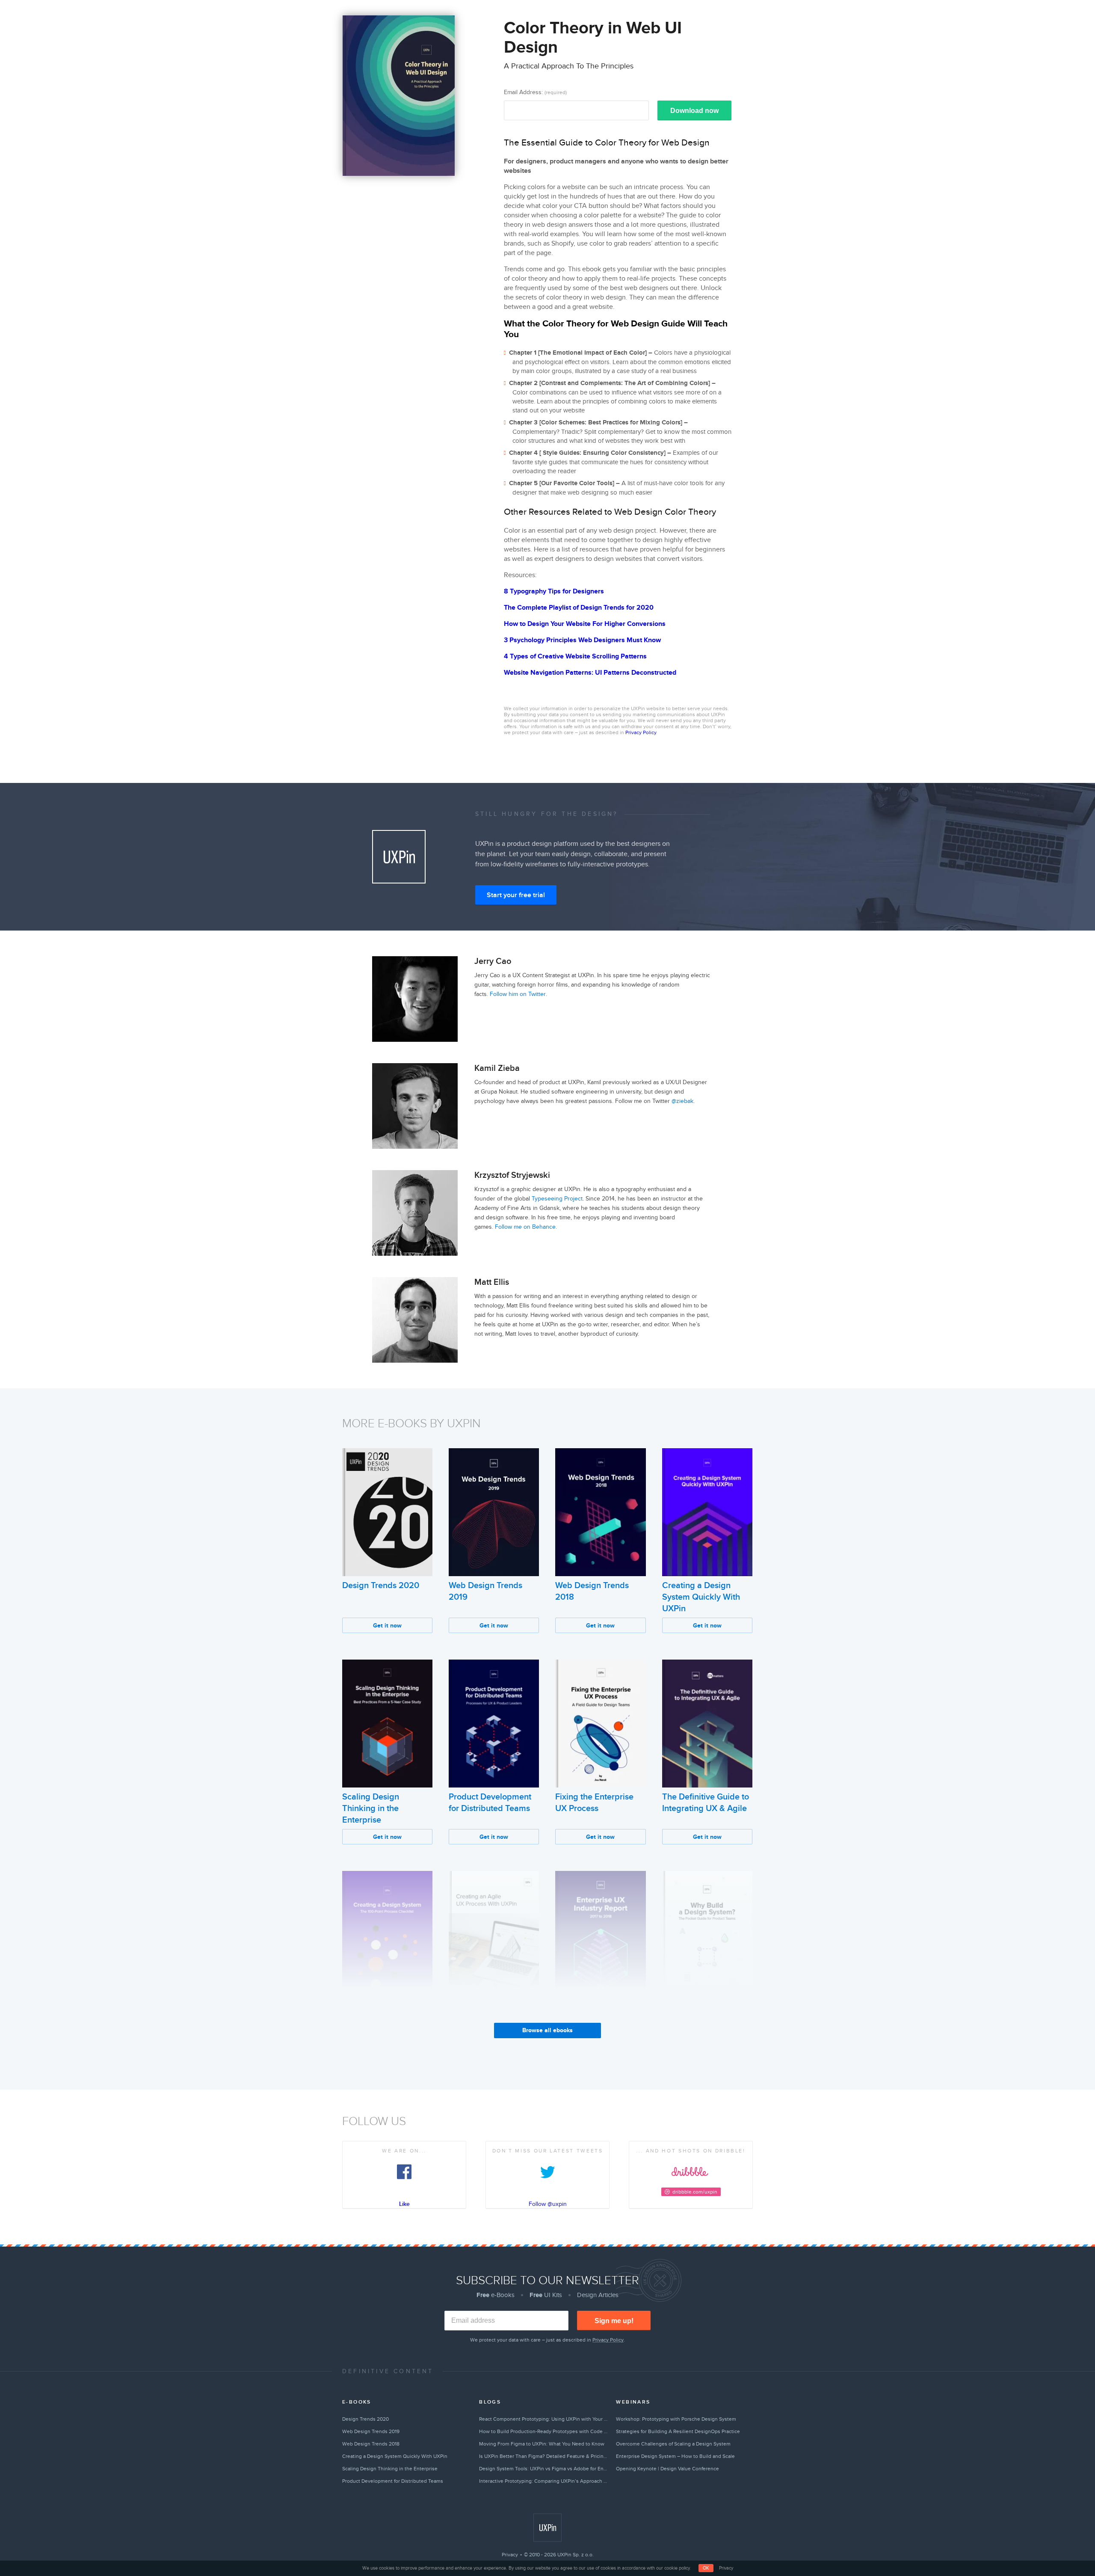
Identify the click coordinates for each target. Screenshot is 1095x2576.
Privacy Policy (641, 732)
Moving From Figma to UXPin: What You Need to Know (542, 2444)
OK (706, 2568)
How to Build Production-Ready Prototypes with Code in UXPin (544, 2431)
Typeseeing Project (557, 1199)
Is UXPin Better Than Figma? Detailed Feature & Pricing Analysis (544, 2456)
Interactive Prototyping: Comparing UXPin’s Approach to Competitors (544, 2481)
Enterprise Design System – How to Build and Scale (675, 2456)
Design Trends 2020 (381, 1586)
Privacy (510, 2555)
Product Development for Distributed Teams (393, 2481)
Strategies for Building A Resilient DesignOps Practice (678, 2431)
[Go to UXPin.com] (547, 2528)
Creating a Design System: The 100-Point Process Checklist (384, 2020)
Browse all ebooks (547, 2030)
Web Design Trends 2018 (371, 2444)
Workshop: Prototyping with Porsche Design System (676, 2419)
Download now (694, 111)
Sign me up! (614, 2321)
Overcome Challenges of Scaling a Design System (673, 2444)
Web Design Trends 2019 (371, 2431)
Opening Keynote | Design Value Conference (667, 2469)
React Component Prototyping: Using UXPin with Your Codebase (544, 2419)
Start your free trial (516, 895)
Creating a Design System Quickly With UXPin (701, 1597)
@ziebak (682, 1101)
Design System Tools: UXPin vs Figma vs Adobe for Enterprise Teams (544, 2469)
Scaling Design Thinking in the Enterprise (371, 1808)
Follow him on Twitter (518, 994)
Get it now (387, 1626)
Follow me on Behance (525, 1227)
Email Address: (535, 92)
